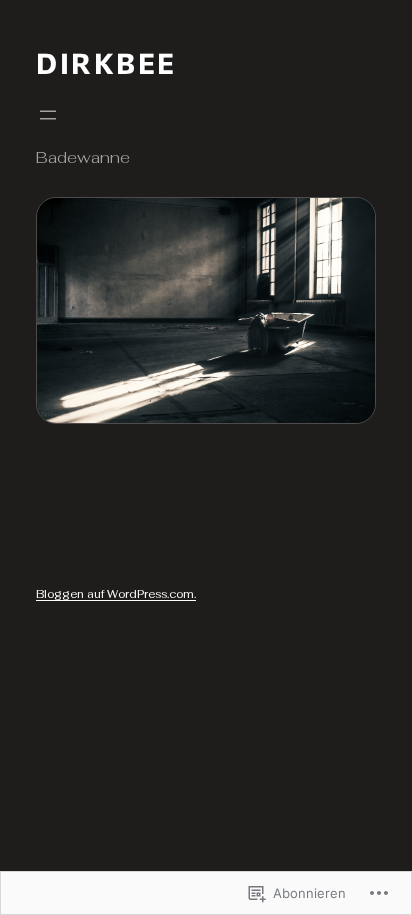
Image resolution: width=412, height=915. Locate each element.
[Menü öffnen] (48, 115)
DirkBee (106, 62)
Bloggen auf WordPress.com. (116, 594)
